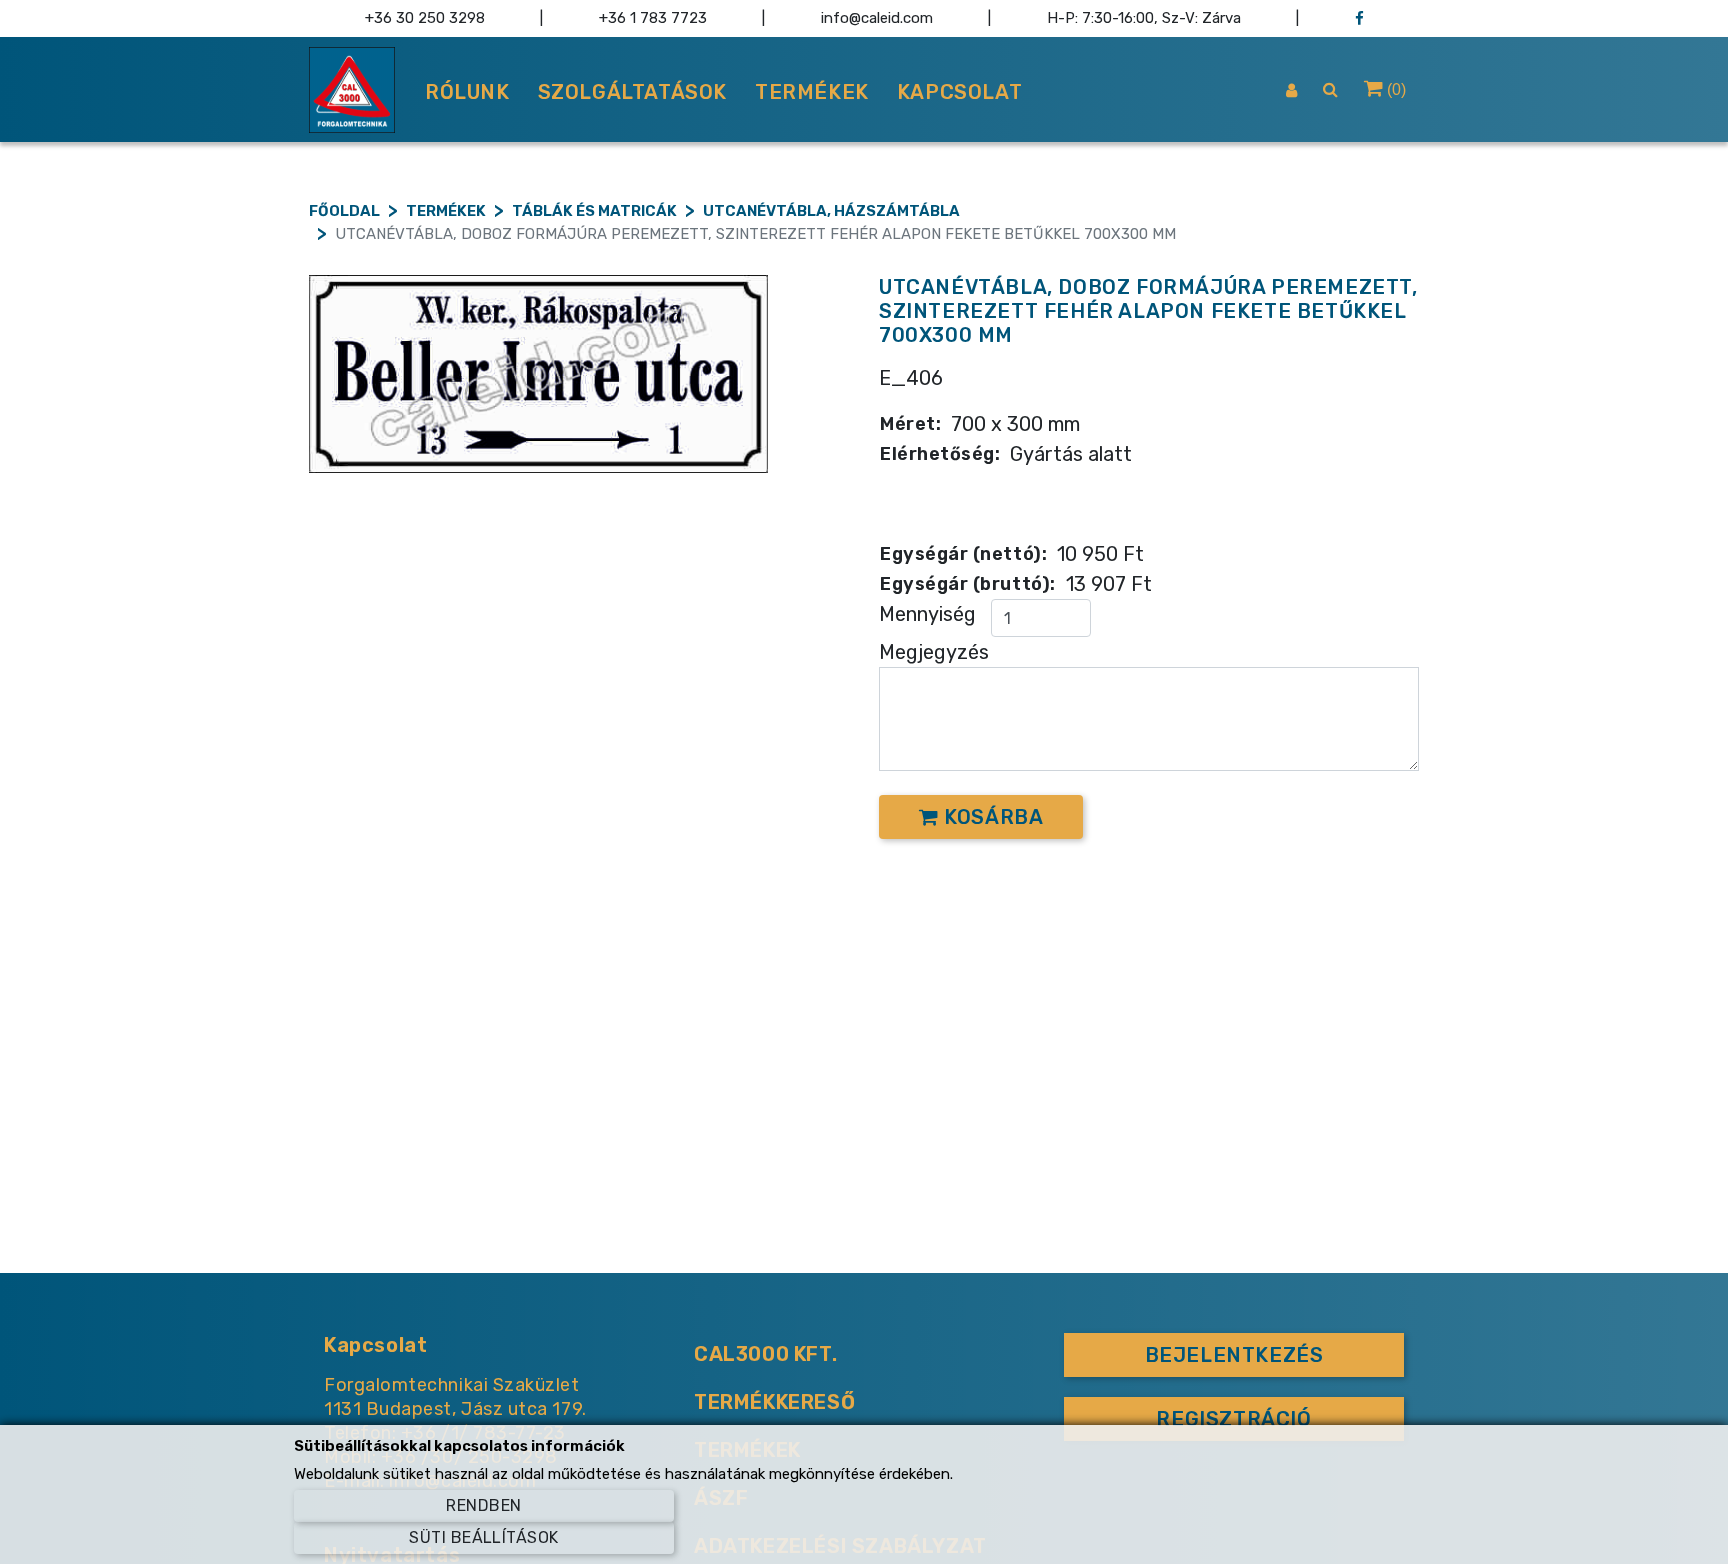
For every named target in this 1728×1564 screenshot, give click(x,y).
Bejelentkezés (1234, 1355)
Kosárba (991, 817)
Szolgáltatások (632, 92)
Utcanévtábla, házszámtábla (831, 211)
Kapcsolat (959, 92)
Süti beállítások (484, 1537)
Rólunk (467, 92)
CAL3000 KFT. (765, 1354)
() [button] (1394, 89)
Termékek (812, 92)
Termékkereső (774, 1402)
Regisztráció (1233, 1419)
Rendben (483, 1505)
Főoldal (344, 211)
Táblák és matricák (594, 211)
